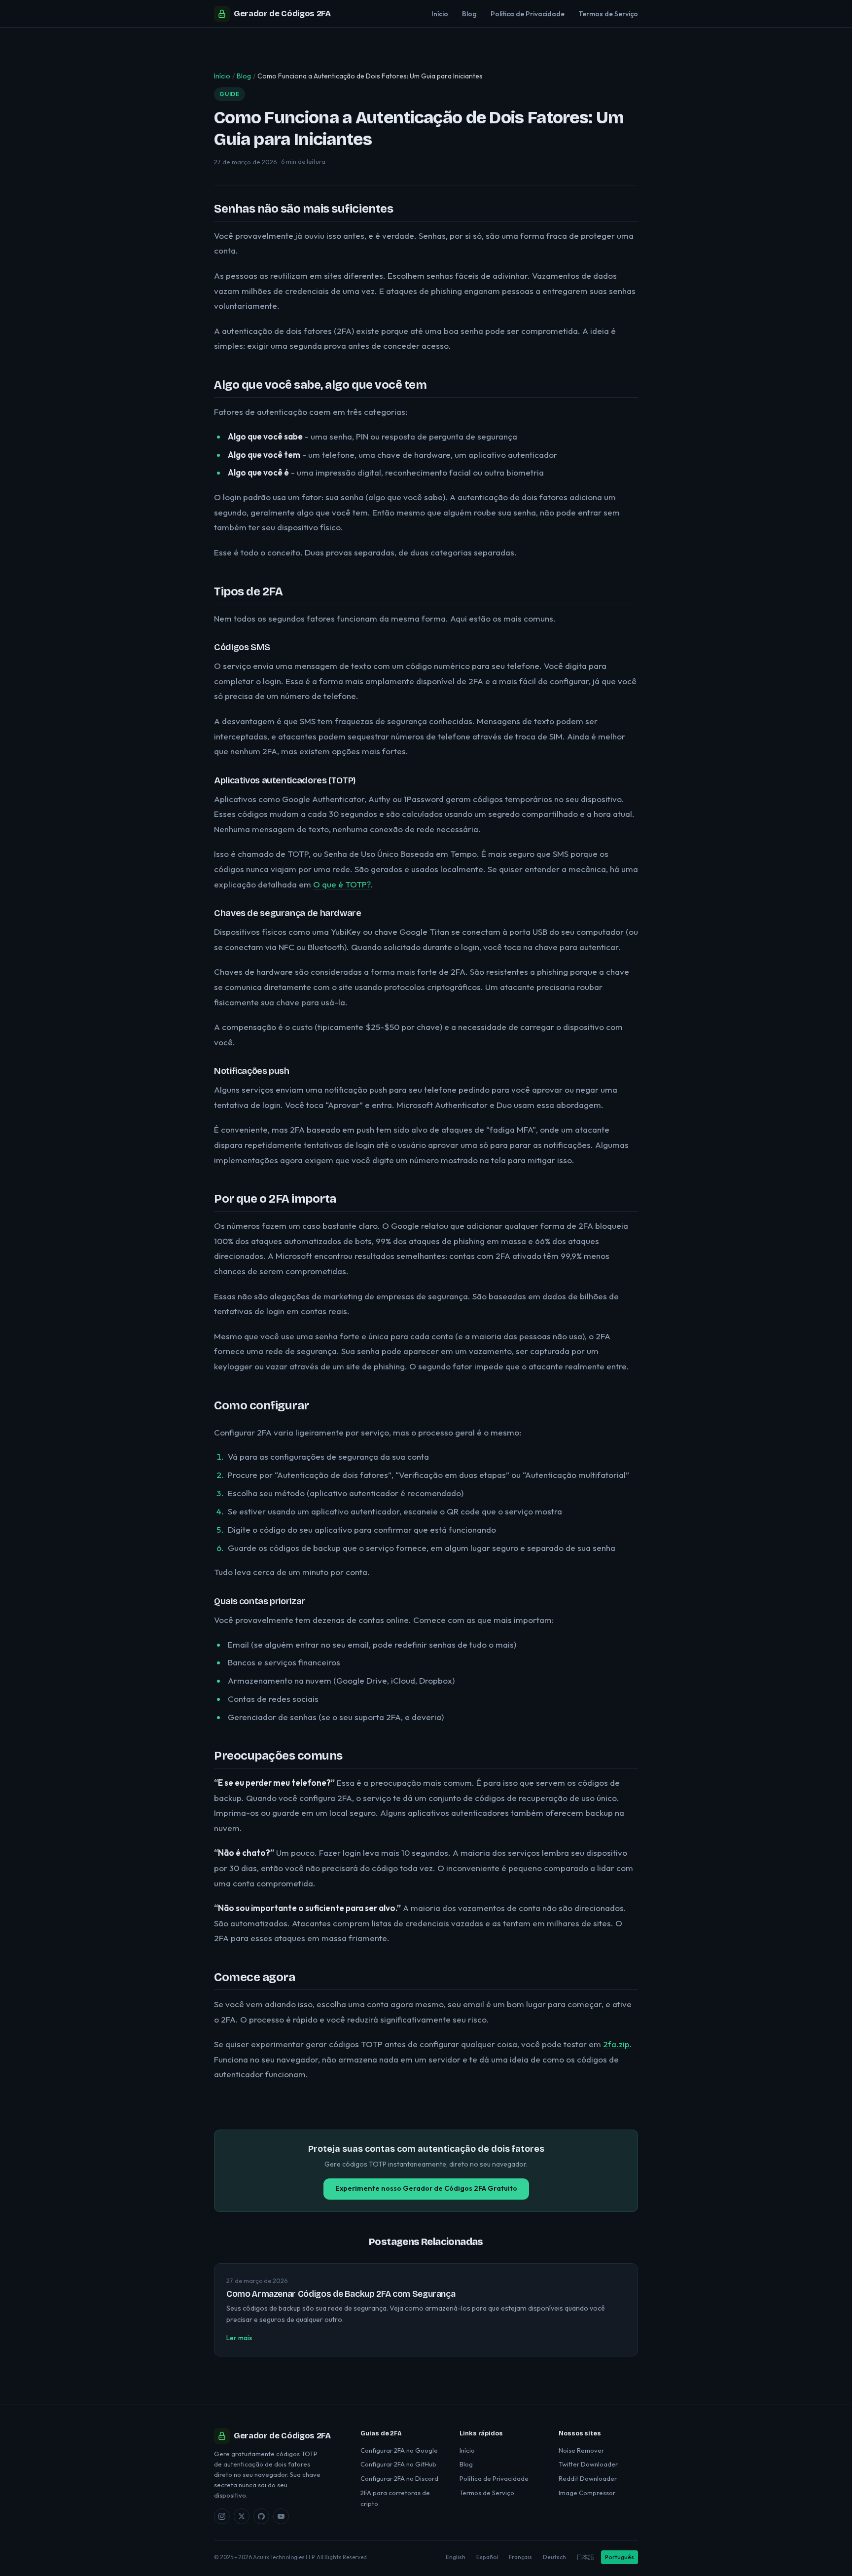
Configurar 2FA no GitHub (398, 2464)
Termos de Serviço (608, 14)
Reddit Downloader (588, 2478)
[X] (242, 2516)
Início (440, 14)
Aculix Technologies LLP (284, 2557)
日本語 (585, 2557)
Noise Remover (581, 2450)
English (456, 2557)
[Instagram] (222, 2516)
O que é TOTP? (342, 884)
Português (620, 2557)
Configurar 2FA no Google (399, 2450)
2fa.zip (616, 2044)
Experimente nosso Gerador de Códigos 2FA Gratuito (426, 2188)
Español (487, 2557)
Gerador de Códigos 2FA (282, 14)
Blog (469, 14)
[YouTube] (281, 2516)
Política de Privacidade (528, 14)
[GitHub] (261, 2516)
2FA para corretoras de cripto (395, 2498)
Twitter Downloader (588, 2464)
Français (520, 2557)
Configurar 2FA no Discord (399, 2478)
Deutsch (554, 2557)
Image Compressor (587, 2493)
